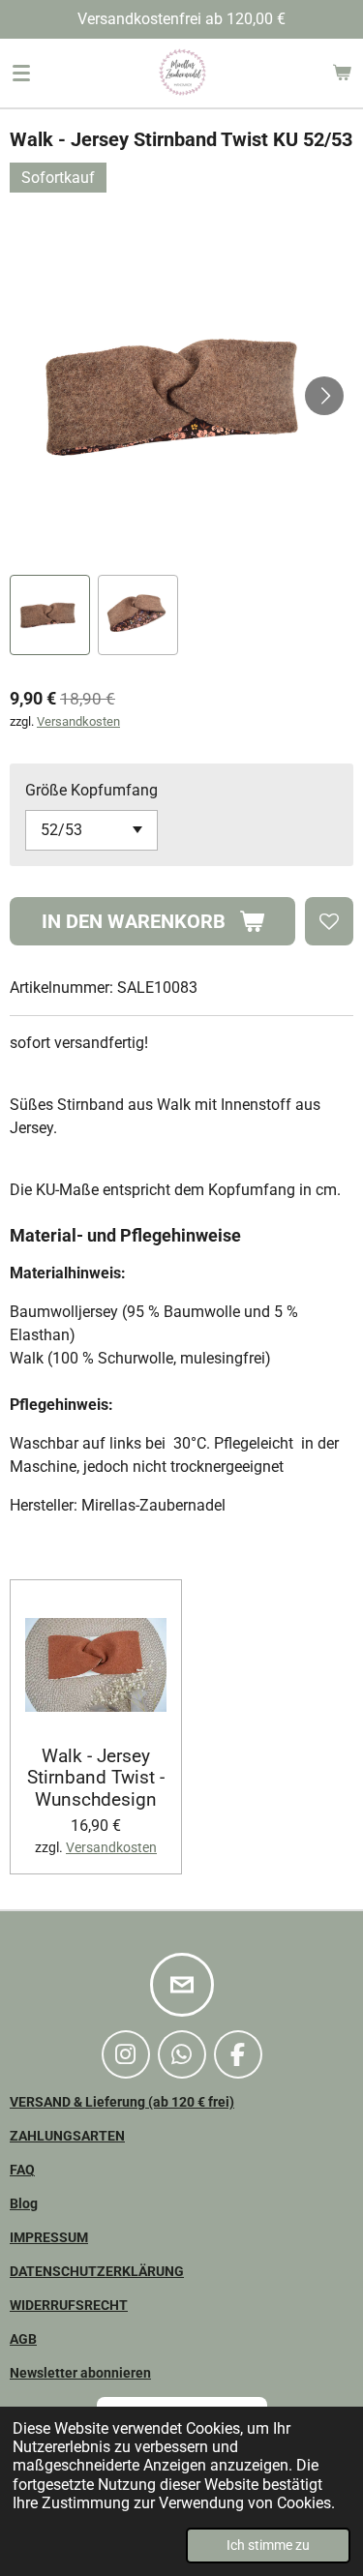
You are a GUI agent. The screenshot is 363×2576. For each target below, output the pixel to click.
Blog (24, 2203)
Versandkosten (78, 721)
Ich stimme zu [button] (268, 2546)
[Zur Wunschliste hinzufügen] (329, 921)
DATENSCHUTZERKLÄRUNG (97, 2271)
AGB (23, 2339)
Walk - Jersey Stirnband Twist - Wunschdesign (96, 1778)
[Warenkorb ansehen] (342, 73)
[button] (50, 615)
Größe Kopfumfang (91, 790)
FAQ (22, 2170)
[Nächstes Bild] (324, 396)
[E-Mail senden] (182, 1985)
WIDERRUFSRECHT (69, 2305)
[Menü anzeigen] (21, 73)
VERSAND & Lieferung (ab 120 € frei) (122, 2102)
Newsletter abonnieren (80, 2373)
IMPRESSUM (49, 2237)
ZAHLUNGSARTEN (67, 2136)
